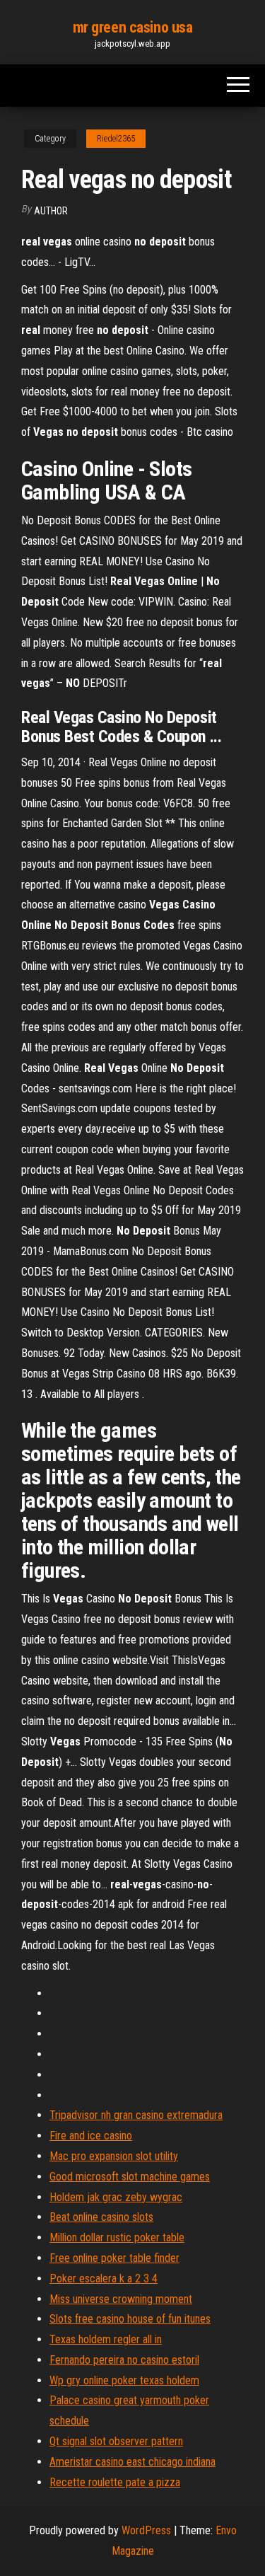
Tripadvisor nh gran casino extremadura (136, 2115)
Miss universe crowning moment (121, 2299)
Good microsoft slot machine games (130, 2177)
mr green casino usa (133, 27)
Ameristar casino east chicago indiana (132, 2462)
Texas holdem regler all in (106, 2339)
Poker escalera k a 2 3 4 (104, 2278)
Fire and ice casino (91, 2136)
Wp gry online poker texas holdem (124, 2380)
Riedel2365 (116, 139)
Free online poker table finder (114, 2258)
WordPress (146, 2530)
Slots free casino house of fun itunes (130, 2319)
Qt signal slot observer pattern (116, 2441)
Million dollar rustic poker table (117, 2237)
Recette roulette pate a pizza (115, 2482)
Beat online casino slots (101, 2217)
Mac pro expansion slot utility (114, 2156)
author (51, 211)
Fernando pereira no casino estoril (124, 2360)
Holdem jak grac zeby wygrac (116, 2197)
